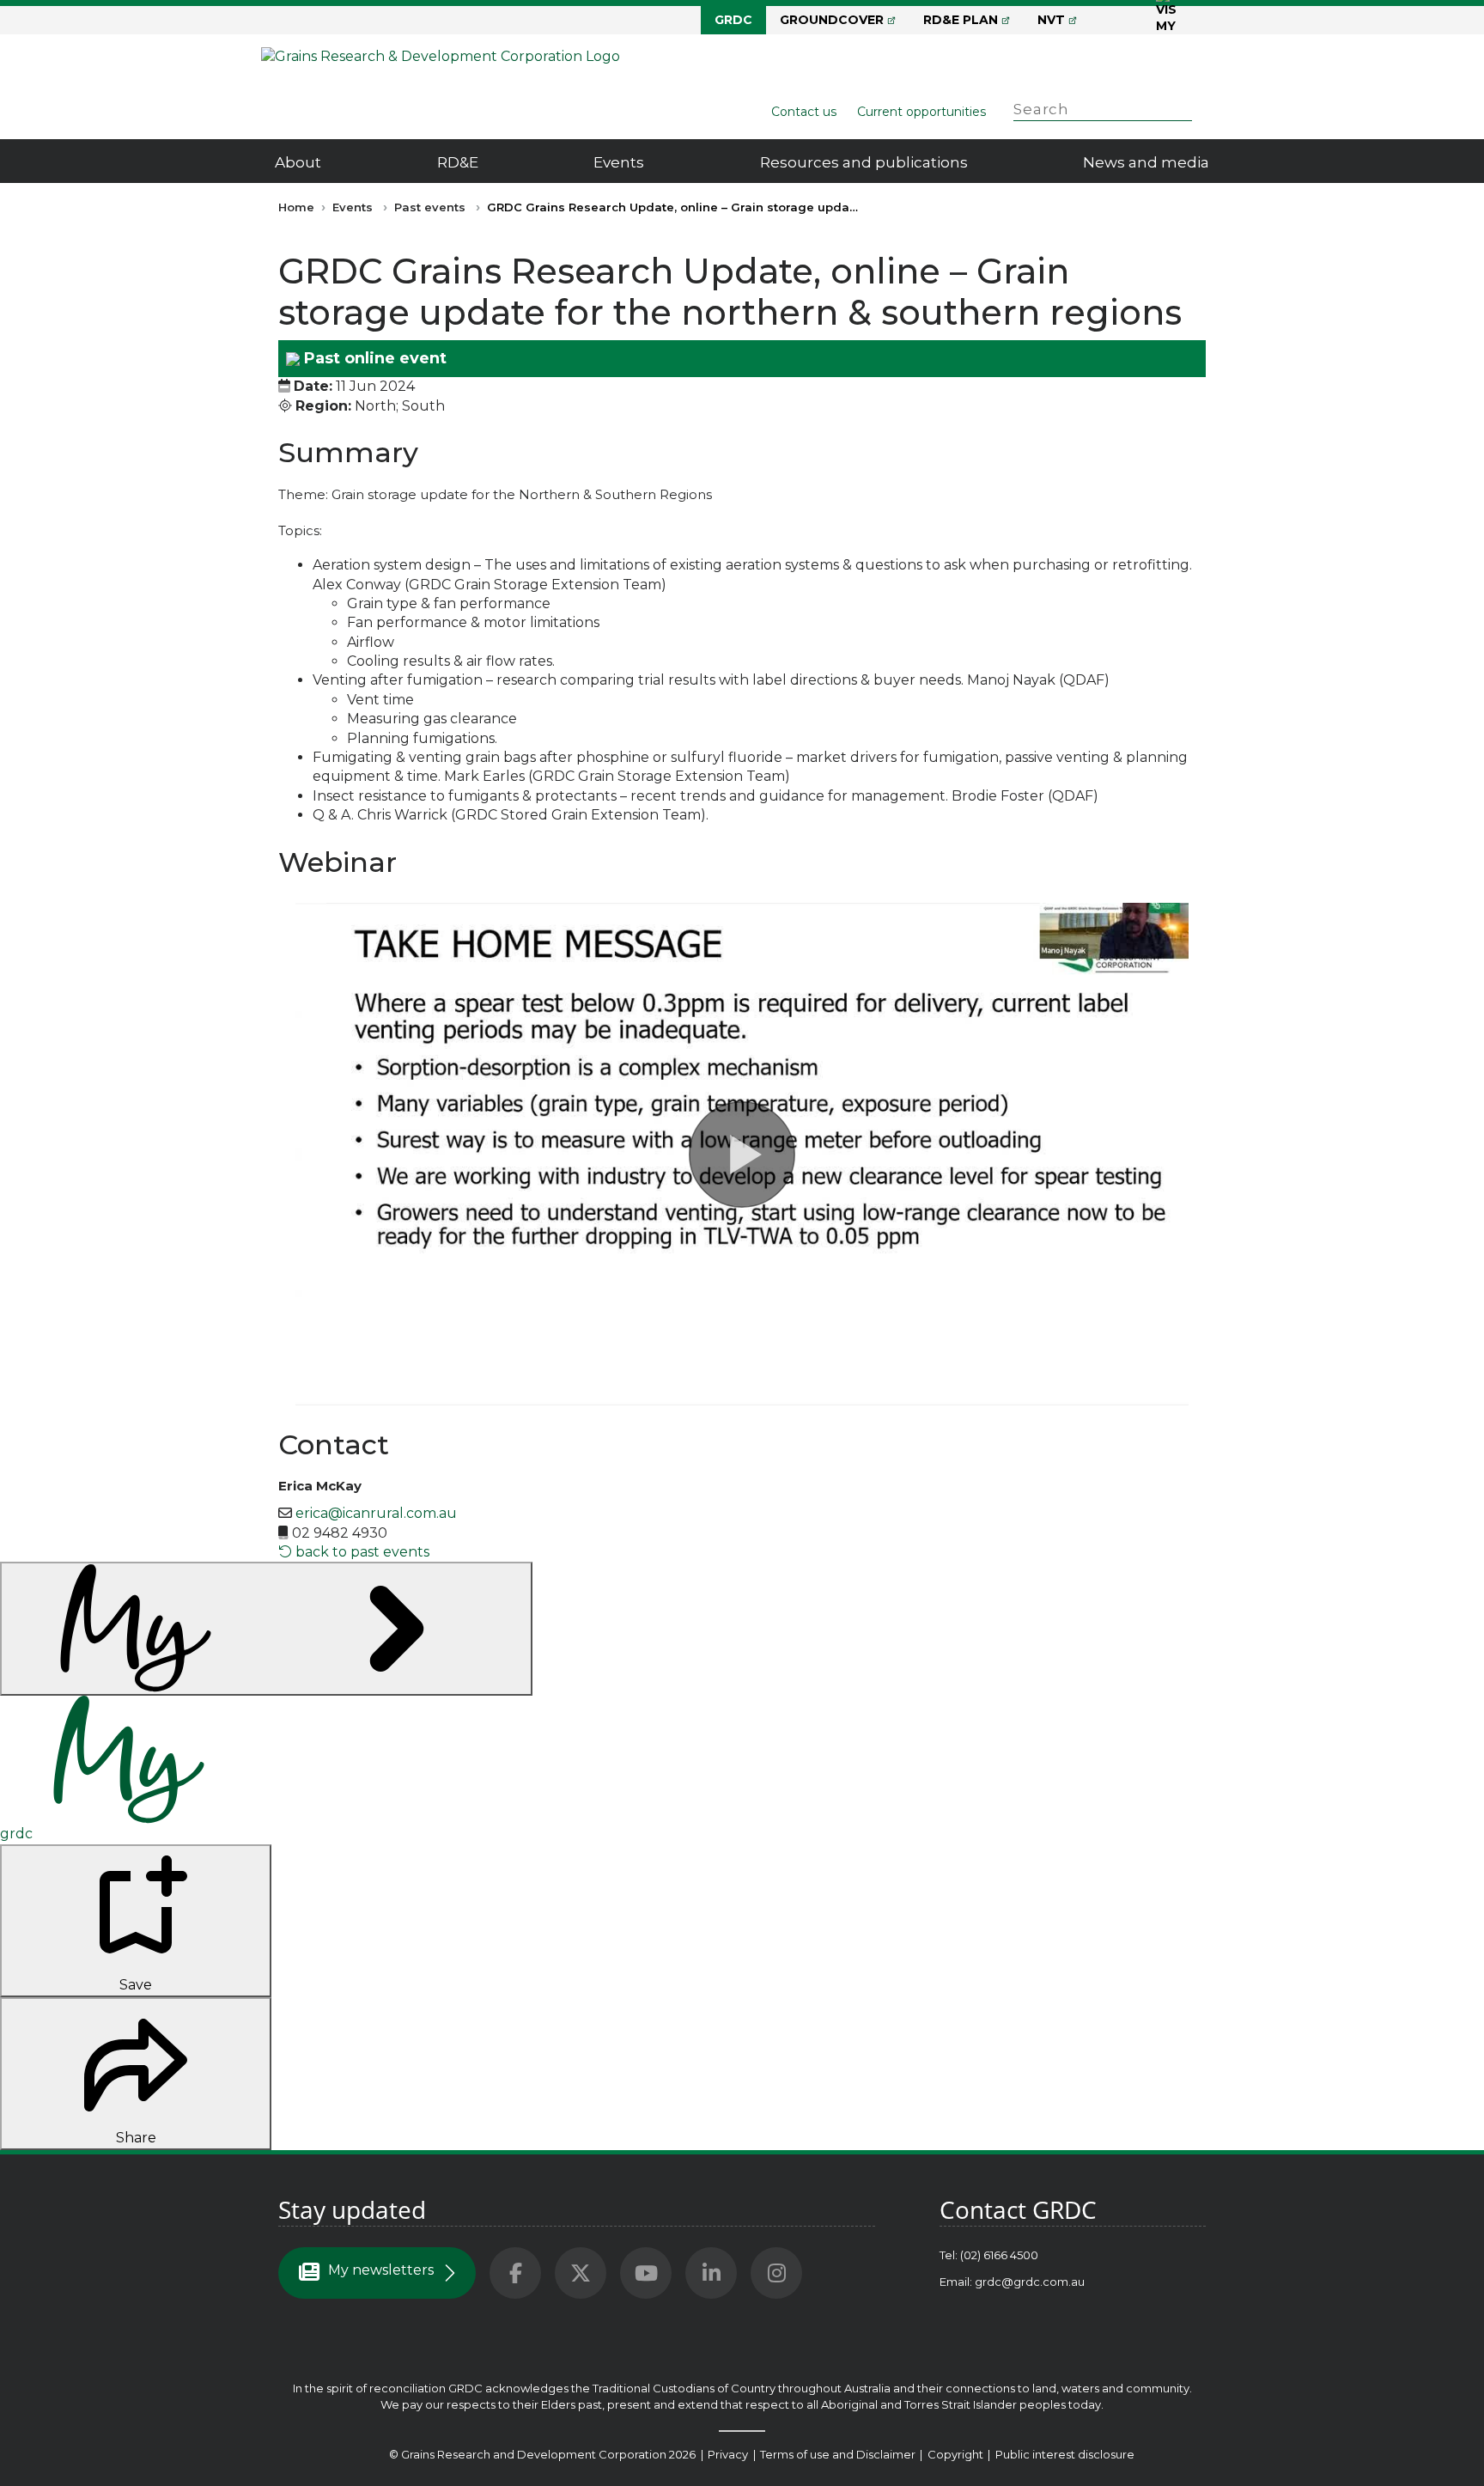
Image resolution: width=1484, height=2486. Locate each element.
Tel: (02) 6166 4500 (989, 2255)
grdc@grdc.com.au (1030, 2282)
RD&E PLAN (961, 20)
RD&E (458, 162)
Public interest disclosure (1065, 2454)
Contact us (804, 112)
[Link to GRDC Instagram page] (776, 2273)
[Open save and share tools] (266, 1629)
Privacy (729, 2454)
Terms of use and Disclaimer (838, 2454)
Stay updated (352, 2209)
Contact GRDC (1018, 2209)
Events (619, 162)
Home (296, 207)
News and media (1146, 162)
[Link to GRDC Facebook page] (515, 2273)
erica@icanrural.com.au (376, 1513)
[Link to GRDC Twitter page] (581, 2273)
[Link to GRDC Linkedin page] (711, 2273)
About (298, 162)
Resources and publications (864, 162)
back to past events (361, 1552)
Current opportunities (921, 112)
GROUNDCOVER (832, 20)
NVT (1051, 20)
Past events (430, 207)
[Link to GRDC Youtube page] (646, 2273)
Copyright (957, 2454)
